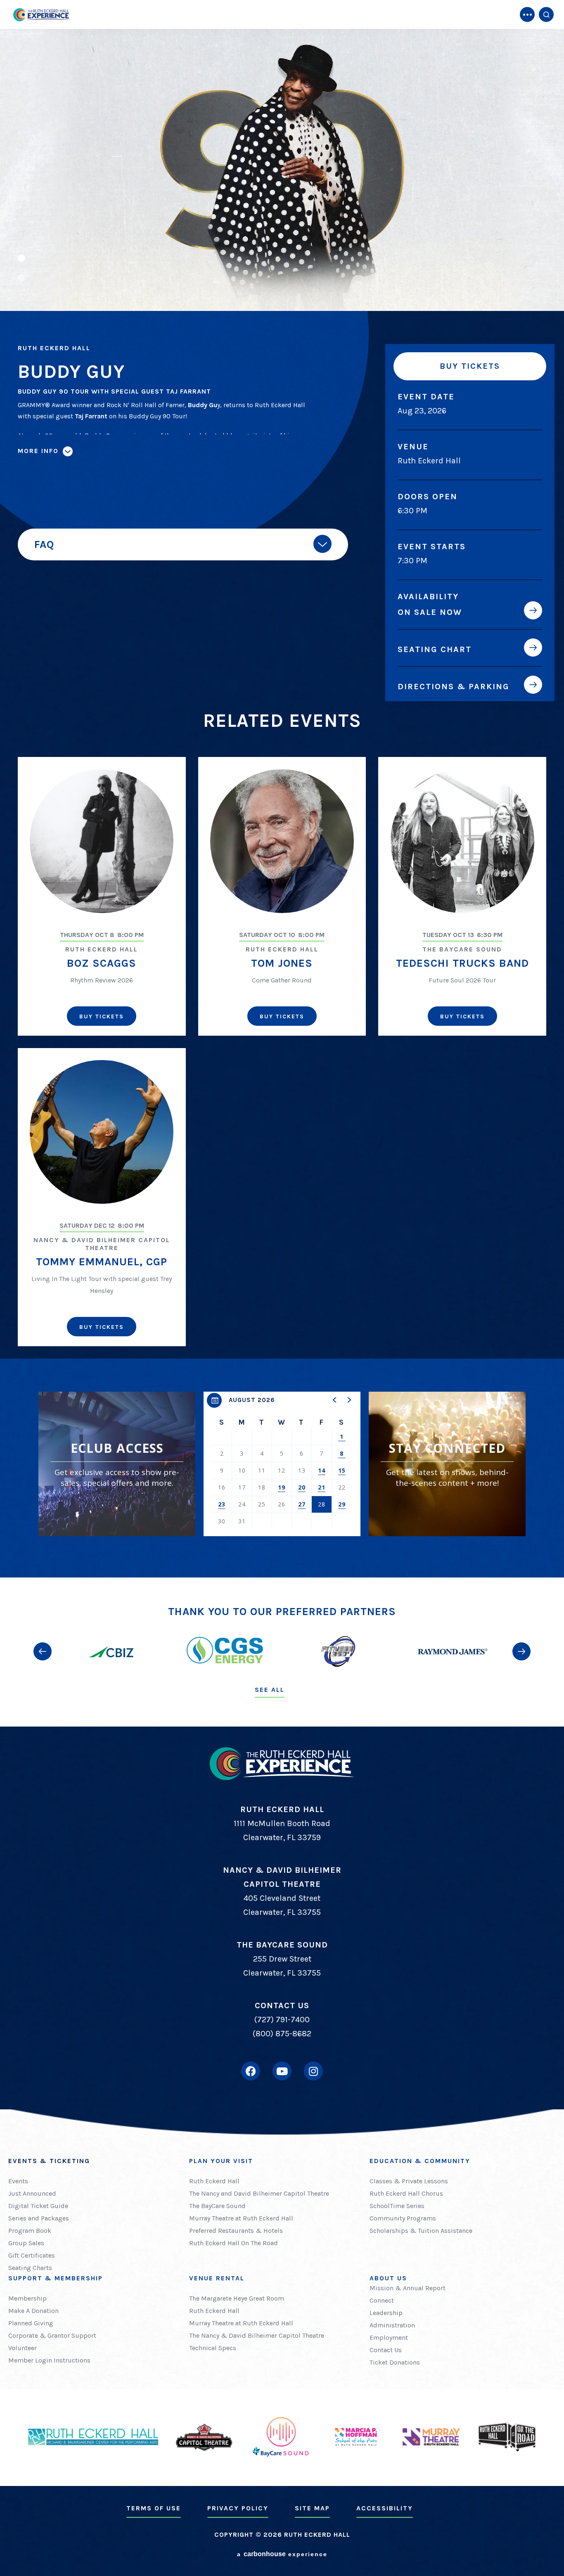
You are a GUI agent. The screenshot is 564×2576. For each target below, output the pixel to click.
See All (270, 1690)
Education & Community (420, 2161)
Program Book (30, 2231)
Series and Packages (39, 2218)
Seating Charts (30, 2268)
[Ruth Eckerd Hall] (41, 15)
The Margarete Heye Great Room (237, 2298)
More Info (38, 451)
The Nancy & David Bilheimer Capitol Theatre (257, 2335)
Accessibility (385, 2508)
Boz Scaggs (102, 963)
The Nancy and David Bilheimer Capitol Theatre (259, 2193)
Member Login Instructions (49, 2360)
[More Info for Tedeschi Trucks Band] (462, 841)
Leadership (386, 2313)
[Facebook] (251, 2071)
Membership (27, 2298)
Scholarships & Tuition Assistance (421, 2231)
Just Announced (32, 2193)
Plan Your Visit (221, 2161)
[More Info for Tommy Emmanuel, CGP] (102, 1132)
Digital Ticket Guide (38, 2206)
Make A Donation (33, 2311)
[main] (282, 789)
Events (18, 2181)
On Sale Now (430, 612)
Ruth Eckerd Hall (214, 2181)
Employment (389, 2338)
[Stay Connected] (447, 1464)
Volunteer (23, 2348)
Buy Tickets (470, 366)
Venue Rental (217, 2278)
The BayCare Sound (217, 2206)
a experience (282, 2554)
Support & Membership (56, 2278)
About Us (388, 2278)
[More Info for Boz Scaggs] (102, 841)
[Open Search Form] (546, 14)
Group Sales (26, 2243)
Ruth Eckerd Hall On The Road (233, 2243)
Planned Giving (31, 2323)
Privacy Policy (238, 2508)
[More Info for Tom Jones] (282, 841)
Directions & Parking (454, 686)
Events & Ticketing (49, 2161)
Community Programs (403, 2218)
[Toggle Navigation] (527, 14)
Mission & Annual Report (408, 2288)
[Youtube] (282, 2071)
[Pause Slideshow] (553, 40)
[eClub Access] (117, 1464)
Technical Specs (213, 2348)
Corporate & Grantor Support (52, 2335)
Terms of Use (154, 2508)
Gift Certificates (32, 2255)
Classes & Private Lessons (409, 2181)
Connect (382, 2300)
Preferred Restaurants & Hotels (236, 2231)
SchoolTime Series (397, 2206)
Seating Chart (435, 649)
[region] (282, 1464)
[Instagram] (313, 2071)
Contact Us (386, 2350)
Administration (392, 2325)
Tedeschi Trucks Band (462, 963)
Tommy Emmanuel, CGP (102, 1262)
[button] (282, 170)
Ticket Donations (395, 2362)
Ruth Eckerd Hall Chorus (406, 2193)
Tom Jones (282, 963)
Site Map (312, 2508)
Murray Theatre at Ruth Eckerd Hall (241, 2218)
